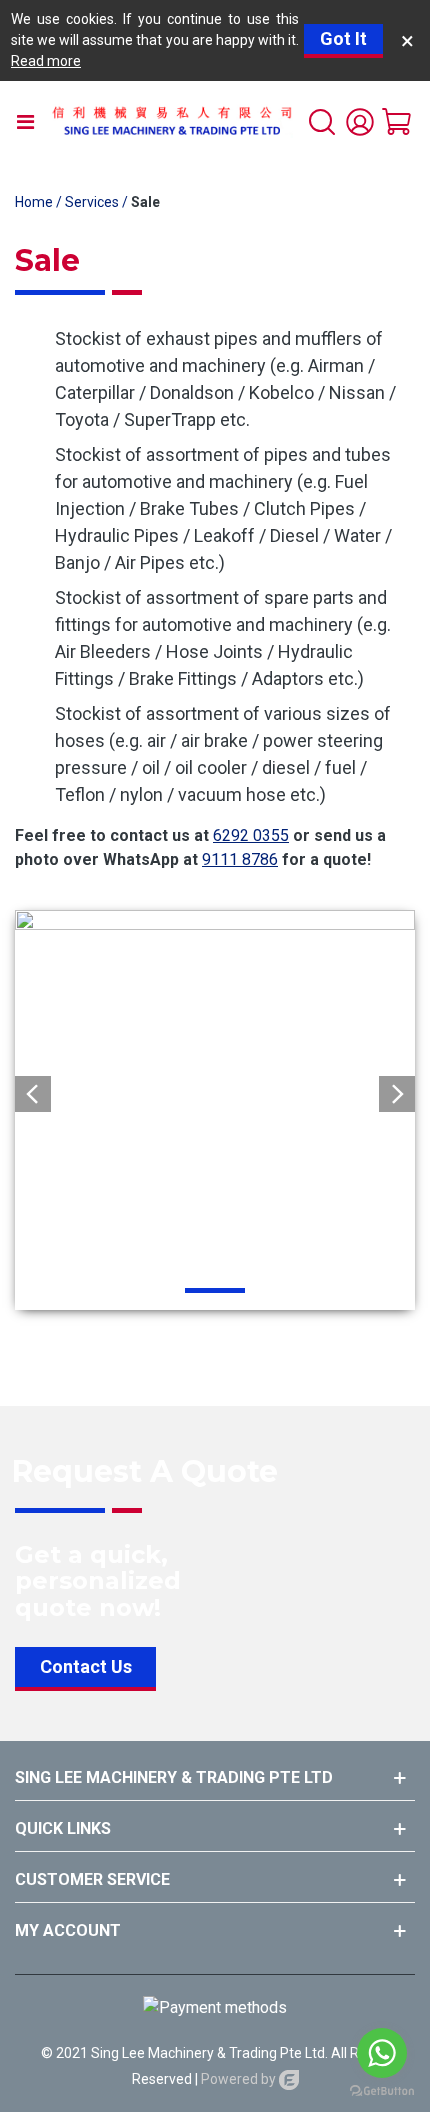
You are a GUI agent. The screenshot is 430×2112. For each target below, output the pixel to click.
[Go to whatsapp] (382, 2053)
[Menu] (25, 121)
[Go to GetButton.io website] (382, 2091)
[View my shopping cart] (398, 121)
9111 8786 (240, 859)
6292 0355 (251, 835)
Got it (343, 38)
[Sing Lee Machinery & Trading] (171, 121)
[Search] (322, 121)
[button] (397, 1094)
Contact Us (86, 1666)
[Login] (360, 121)
